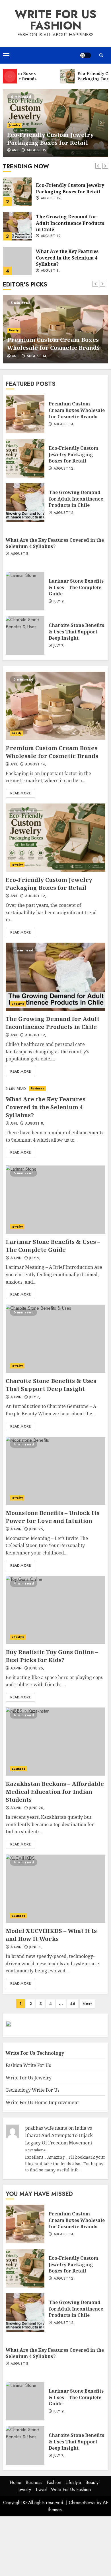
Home (16, 2482)
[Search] (101, 55)
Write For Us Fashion (56, 20)
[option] (55, 123)
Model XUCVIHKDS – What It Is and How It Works (55, 1889)
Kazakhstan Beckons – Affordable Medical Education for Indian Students (55, 1742)
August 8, (50, 271)
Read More (20, 793)
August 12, (37, 150)
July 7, (59, 646)
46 (73, 2004)
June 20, (37, 1808)
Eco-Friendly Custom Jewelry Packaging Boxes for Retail (50, 139)
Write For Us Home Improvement (42, 2102)
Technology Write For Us (33, 2090)
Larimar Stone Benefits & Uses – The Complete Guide (25, 591)
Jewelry (14, 125)
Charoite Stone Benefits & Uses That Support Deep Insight (25, 635)
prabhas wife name (46, 2128)
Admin (16, 1258)
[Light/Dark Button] (85, 55)
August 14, (37, 356)
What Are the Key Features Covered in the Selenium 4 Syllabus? (17, 261)
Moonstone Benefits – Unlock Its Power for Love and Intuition (55, 1471)
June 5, (36, 1947)
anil (15, 150)
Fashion (54, 2482)
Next (87, 2004)
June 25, (37, 1529)
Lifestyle (18, 1004)
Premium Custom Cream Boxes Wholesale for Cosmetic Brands (53, 344)
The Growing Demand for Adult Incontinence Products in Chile (17, 226)
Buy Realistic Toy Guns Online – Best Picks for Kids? (55, 1610)
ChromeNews (82, 2503)
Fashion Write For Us (28, 2065)
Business (38, 1088)
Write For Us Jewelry (29, 2078)
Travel (41, 2490)
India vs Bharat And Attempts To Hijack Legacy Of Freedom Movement (59, 2135)
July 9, (59, 602)
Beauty (14, 330)
